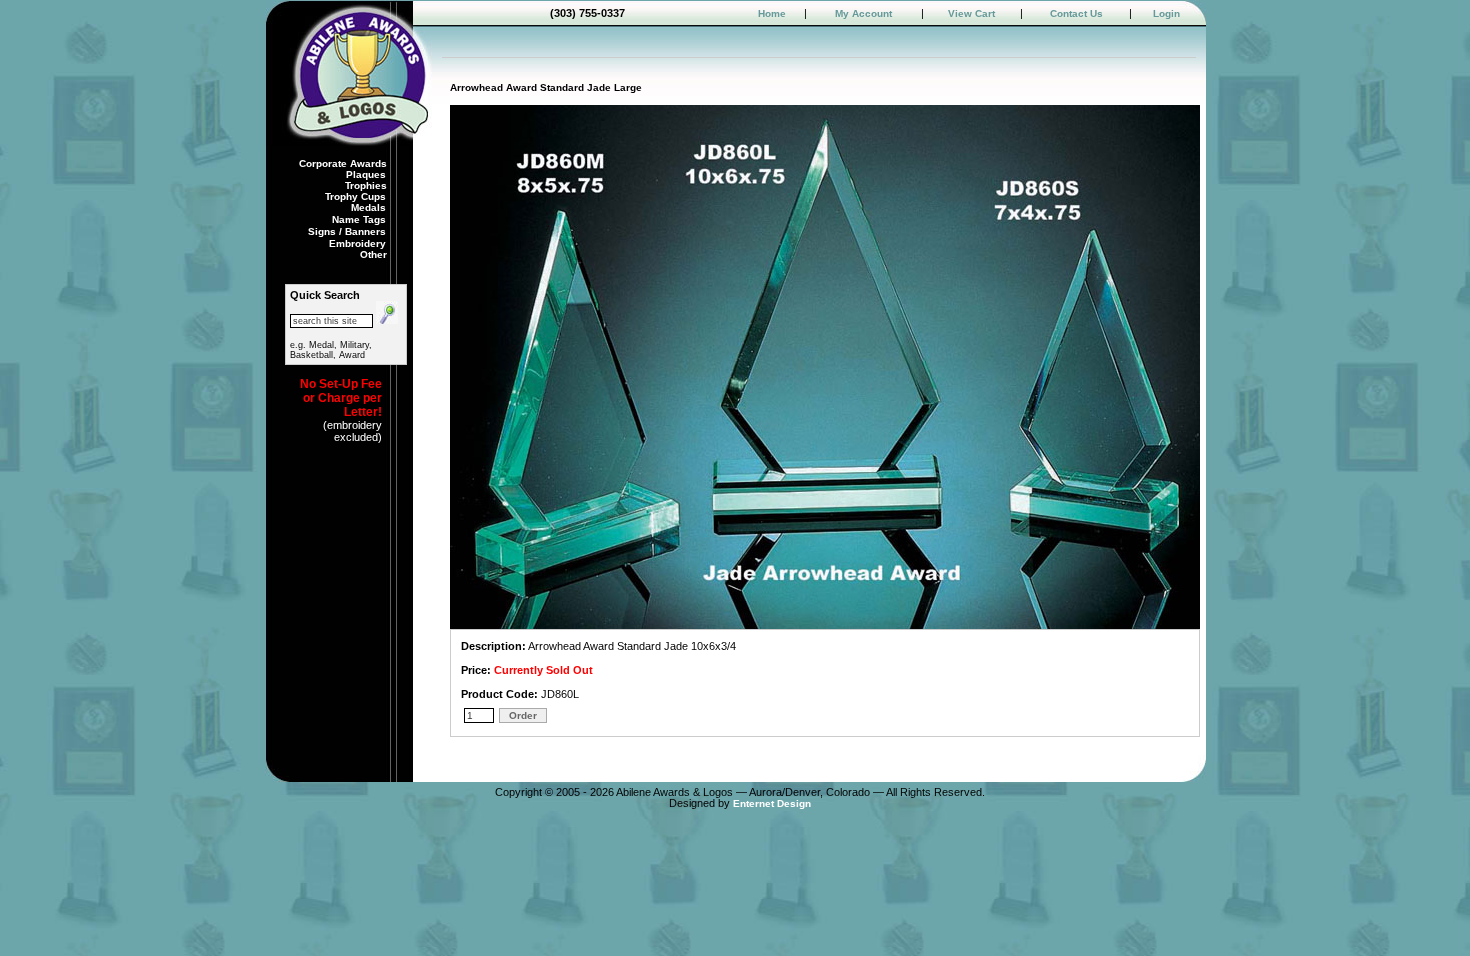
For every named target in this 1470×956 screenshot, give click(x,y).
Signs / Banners (348, 231)
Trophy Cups (357, 196)
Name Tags (360, 219)
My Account (863, 13)
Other (373, 254)
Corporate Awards (343, 163)
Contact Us (1076, 13)
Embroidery (359, 243)
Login (1166, 13)
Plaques (367, 174)
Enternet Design (772, 803)
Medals (370, 207)
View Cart (971, 13)
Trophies (366, 185)
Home (772, 13)
